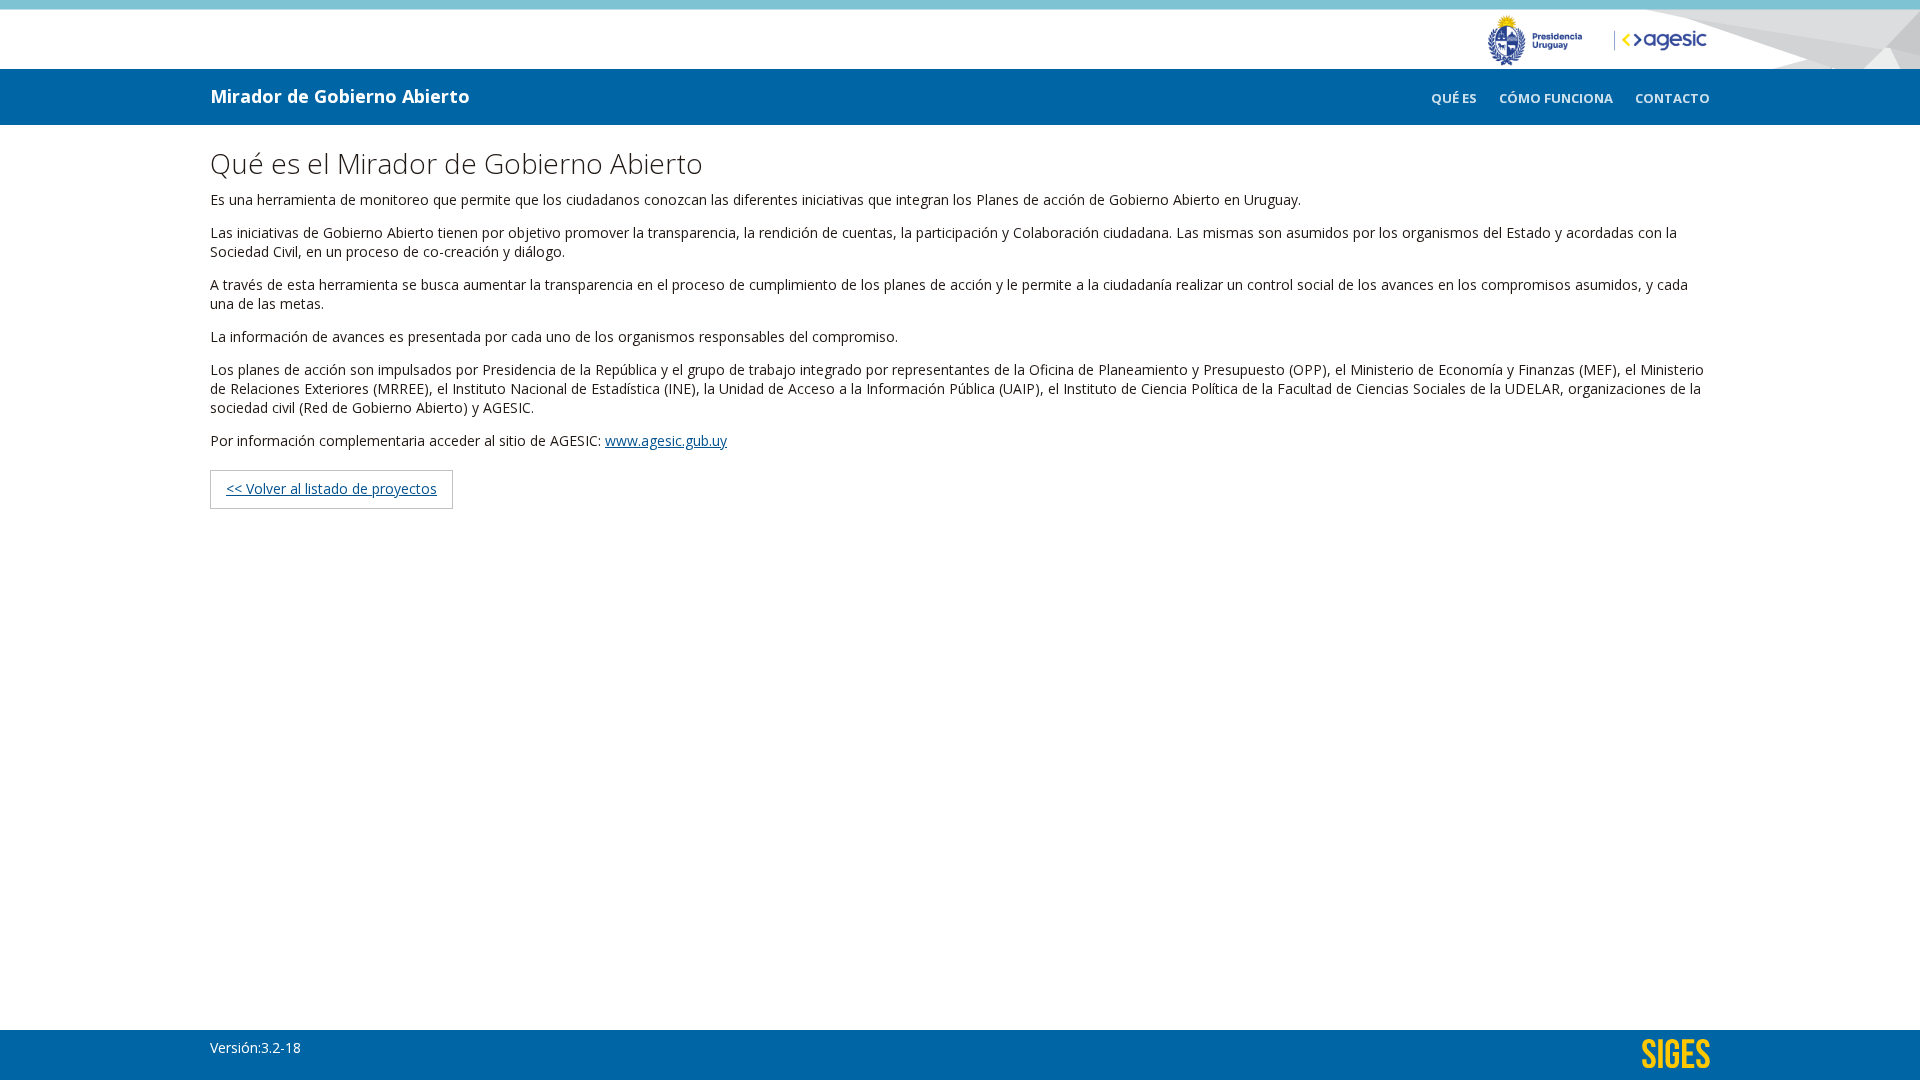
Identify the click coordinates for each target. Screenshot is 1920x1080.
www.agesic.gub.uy (666, 440)
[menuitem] (1465, 98)
